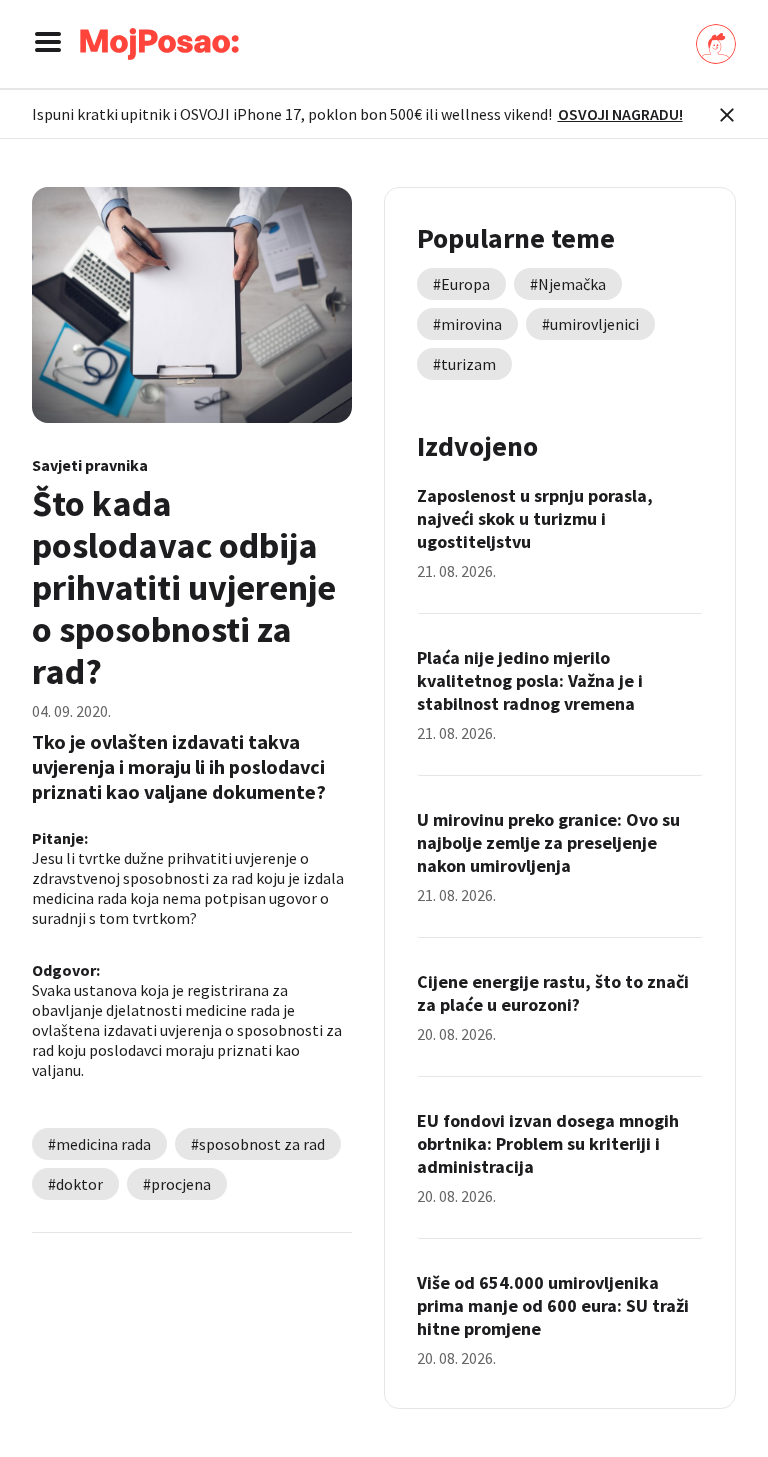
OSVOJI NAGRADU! (620, 114)
